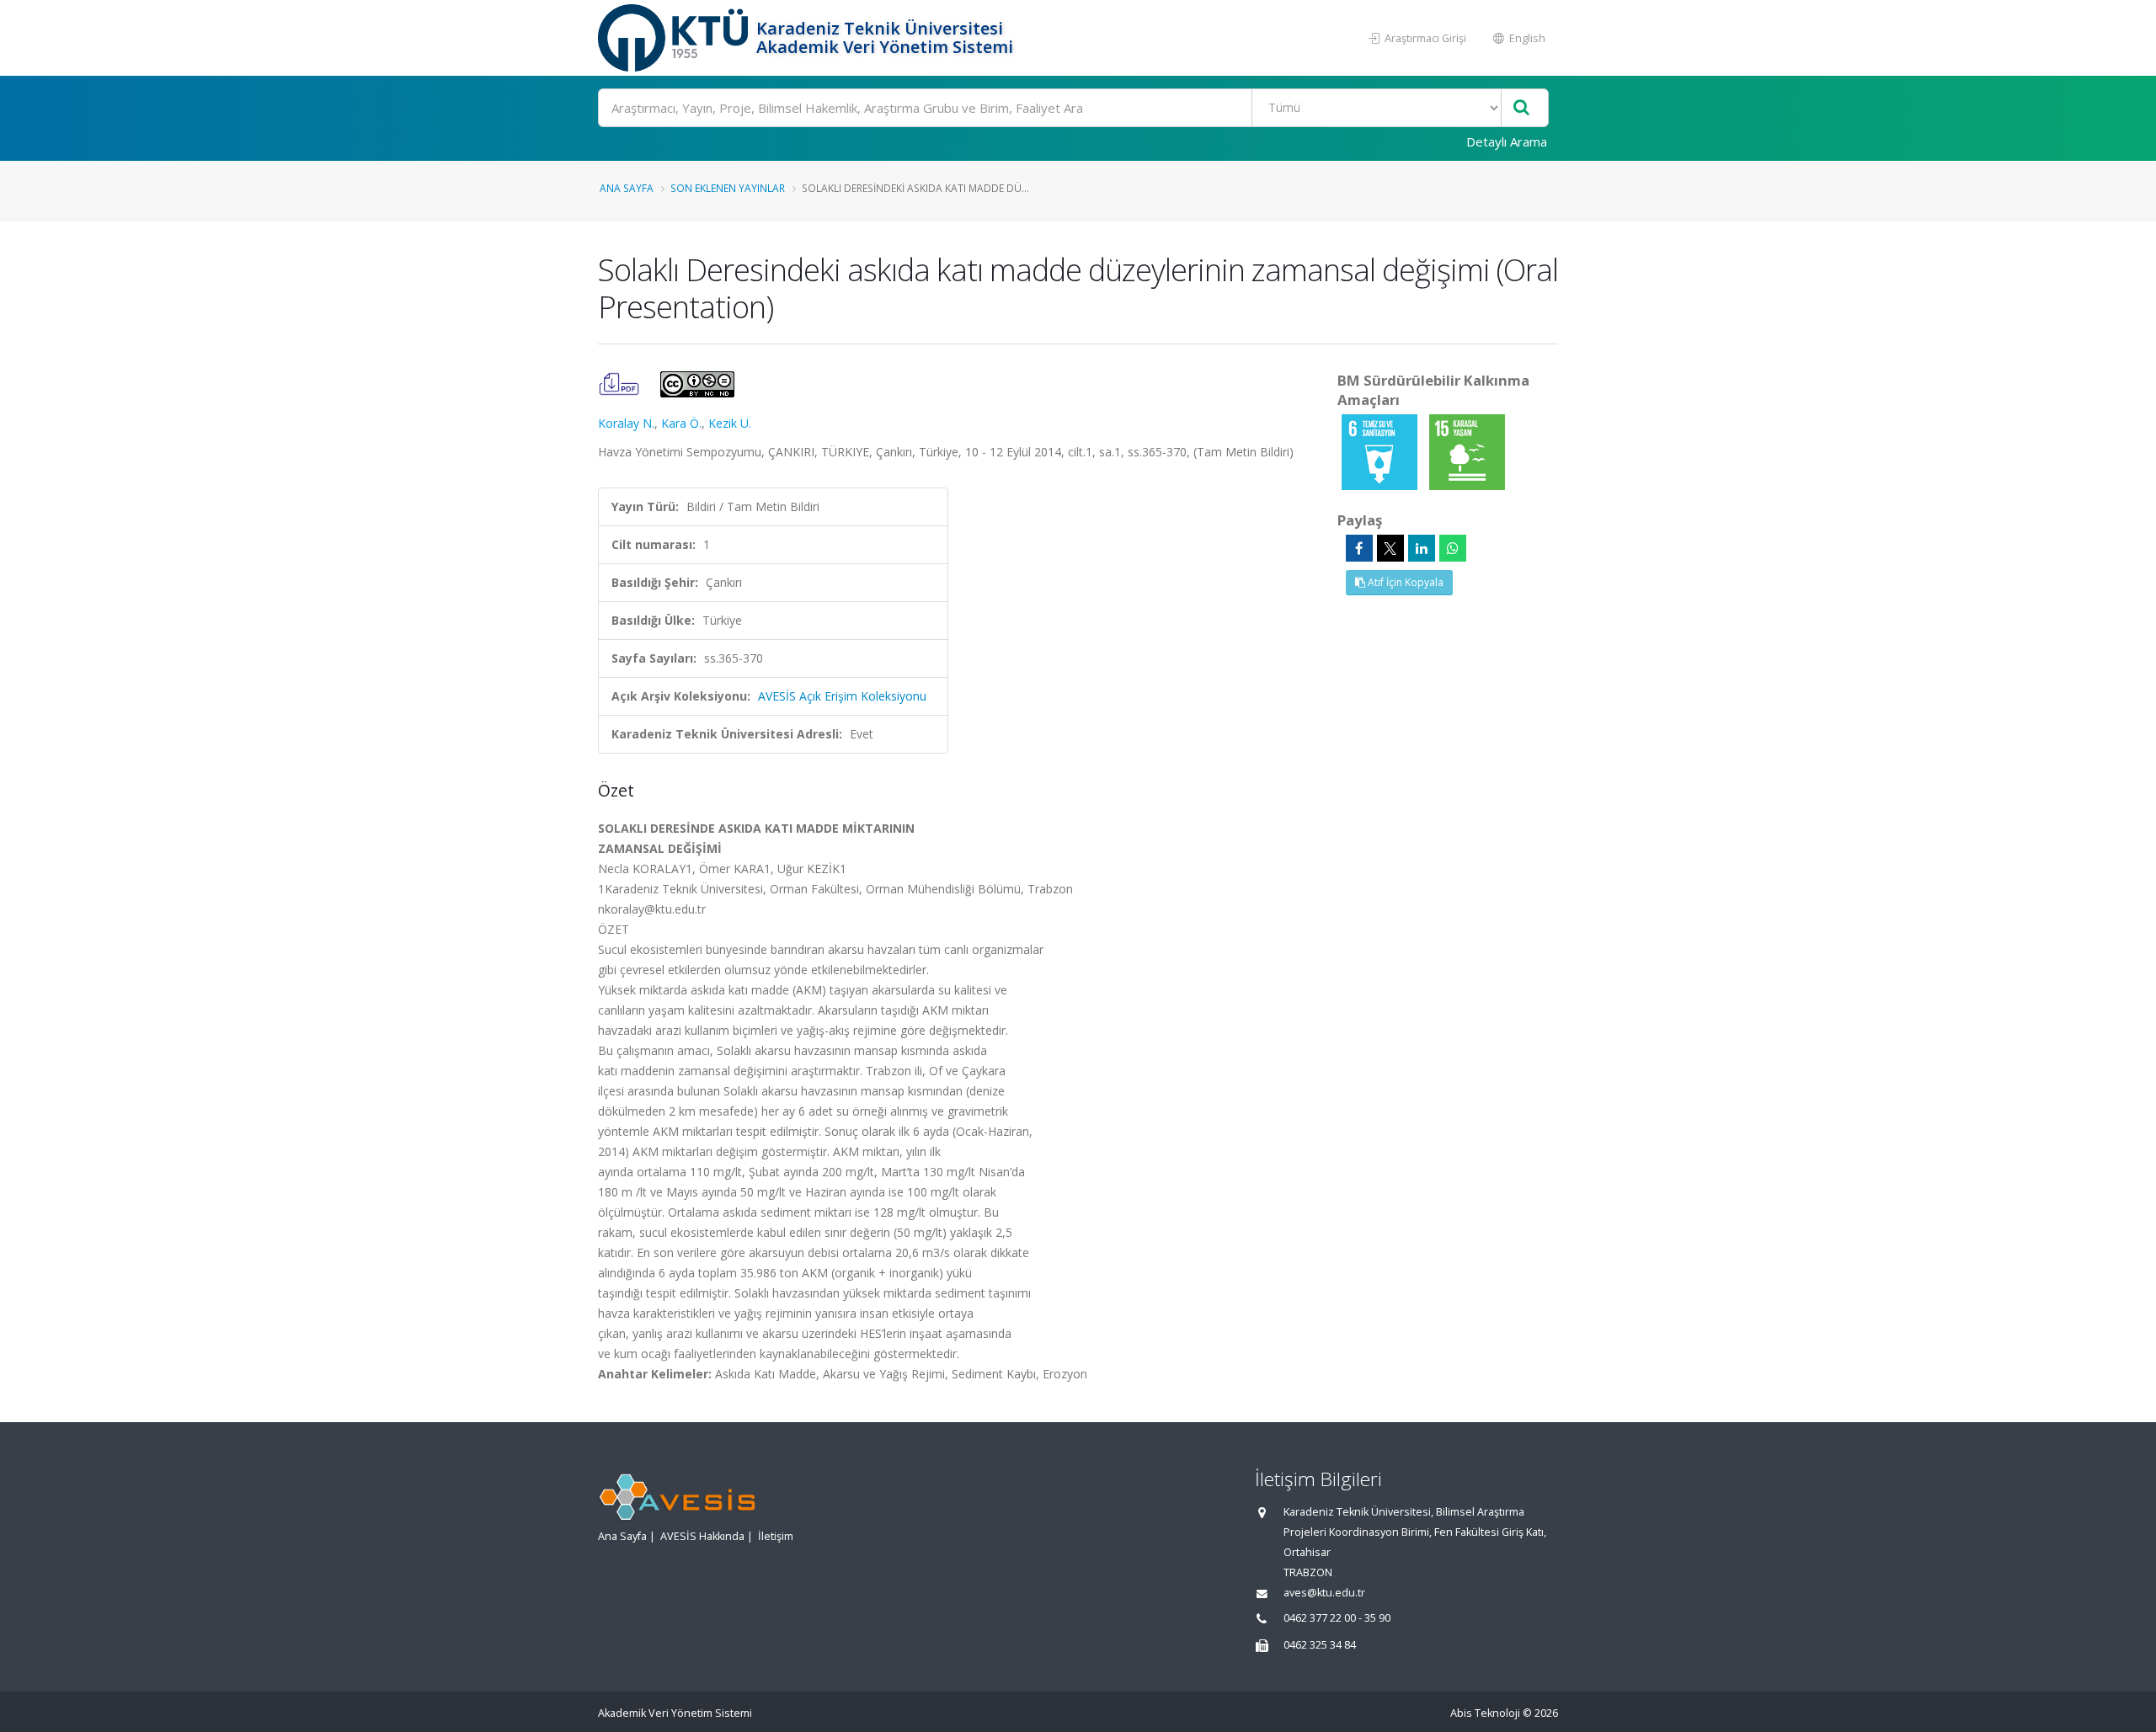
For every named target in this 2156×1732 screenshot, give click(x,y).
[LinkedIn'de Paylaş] (1422, 548)
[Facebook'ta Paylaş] (1359, 548)
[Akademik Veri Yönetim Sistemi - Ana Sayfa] (675, 38)
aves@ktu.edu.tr (1324, 1593)
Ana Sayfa (627, 188)
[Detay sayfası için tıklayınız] (1381, 451)
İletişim (776, 1536)
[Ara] (1521, 108)
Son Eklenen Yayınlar (728, 188)
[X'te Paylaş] (1390, 548)
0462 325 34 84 (1320, 1645)
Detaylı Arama (1507, 141)
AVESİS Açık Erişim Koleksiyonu (842, 696)
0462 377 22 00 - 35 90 (1337, 1618)
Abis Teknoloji (1485, 1713)
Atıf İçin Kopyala (1404, 582)
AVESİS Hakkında (702, 1536)
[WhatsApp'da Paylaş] (1453, 548)
